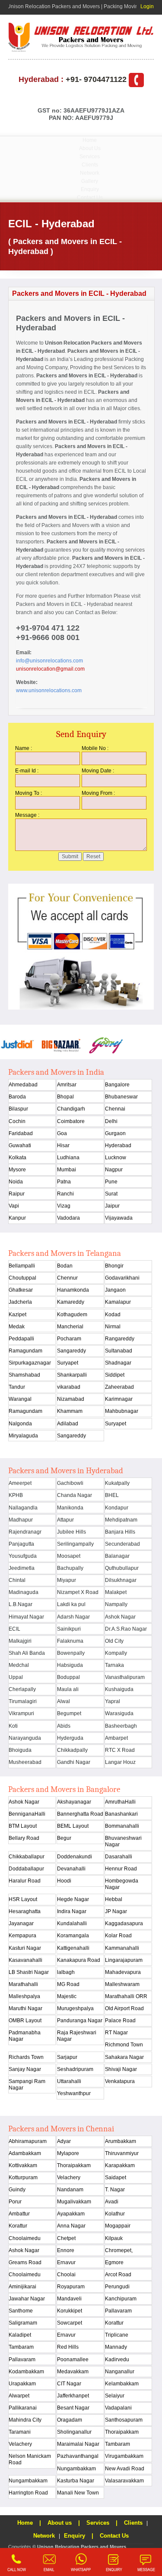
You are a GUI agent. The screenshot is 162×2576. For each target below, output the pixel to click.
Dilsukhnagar (121, 1580)
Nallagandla (23, 1508)
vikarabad (69, 1387)
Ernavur (66, 2262)
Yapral (113, 1701)
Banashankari (121, 1814)
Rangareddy (120, 1339)
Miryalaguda (23, 1436)
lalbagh (66, 1972)
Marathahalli (23, 1984)
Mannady (116, 2347)
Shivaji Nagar (121, 2069)
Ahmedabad (23, 1085)
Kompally (116, 1653)
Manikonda (70, 1508)
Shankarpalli (72, 1375)
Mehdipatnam (121, 1520)
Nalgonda (20, 1424)
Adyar (64, 2141)
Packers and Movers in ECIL (49, 604)
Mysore (17, 1170)
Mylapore (68, 2153)
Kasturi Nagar (25, 1948)
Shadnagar (118, 1363)
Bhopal (65, 1097)
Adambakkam (25, 2153)
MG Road (68, 1984)
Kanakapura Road (79, 1960)
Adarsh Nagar (73, 1617)
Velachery (69, 2178)
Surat (111, 1194)
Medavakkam (73, 2372)
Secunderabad (122, 1544)
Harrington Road (28, 2493)
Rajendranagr (25, 1532)
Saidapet (116, 2178)
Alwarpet (19, 2396)
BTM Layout (23, 1826)
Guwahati (20, 1145)
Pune (111, 1182)
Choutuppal (22, 1278)
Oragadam (70, 2420)
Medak (17, 1327)
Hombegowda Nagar (122, 1884)
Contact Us (90, 198)
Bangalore (117, 1085)
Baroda (17, 1097)
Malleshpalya (24, 1996)
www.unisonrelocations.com (49, 690)
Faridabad (21, 1133)
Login (147, 6)
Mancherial (70, 1327)
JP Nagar (116, 1911)
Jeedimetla (22, 1568)
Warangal (20, 1399)
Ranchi (65, 1194)
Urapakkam (22, 2384)
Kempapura (22, 1936)
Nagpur (114, 1170)
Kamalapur (118, 1302)
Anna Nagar (71, 2226)
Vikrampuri (21, 1713)
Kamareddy (71, 1302)
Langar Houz (120, 1762)
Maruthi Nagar (25, 2008)
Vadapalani (118, 2408)
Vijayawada (119, 1218)
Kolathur (115, 2214)
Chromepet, (119, 2250)
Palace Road (120, 2021)
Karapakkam (120, 2165)
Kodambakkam (26, 2372)
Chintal (17, 1580)
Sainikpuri (69, 1629)
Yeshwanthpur (74, 2093)
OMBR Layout (25, 2021)
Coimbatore (71, 1121)
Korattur (18, 2226)
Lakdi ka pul (71, 1604)
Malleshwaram (122, 1984)
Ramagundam (25, 1351)
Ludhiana (68, 1158)
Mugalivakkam (74, 2202)
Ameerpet (20, 1483)
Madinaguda (24, 1592)
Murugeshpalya (75, 2008)
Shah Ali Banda (27, 1653)
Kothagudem (72, 1315)
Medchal (19, 1665)
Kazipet (17, 1315)
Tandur (17, 1387)
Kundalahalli (72, 1923)
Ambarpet (116, 1738)
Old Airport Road (124, 2008)
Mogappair (118, 2226)
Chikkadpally (72, 1750)
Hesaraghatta (25, 1911)
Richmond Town (124, 2045)
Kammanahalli (122, 1948)
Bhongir (114, 1266)
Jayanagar (21, 1923)
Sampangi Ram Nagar (27, 2085)
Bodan (65, 1266)
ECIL (14, 1629)
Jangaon (115, 1290)
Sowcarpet (70, 2323)
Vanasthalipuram (125, 1677)
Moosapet (69, 1556)
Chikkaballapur (27, 1857)
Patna (64, 1182)
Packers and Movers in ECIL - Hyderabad (87, 376)
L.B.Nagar (21, 1604)
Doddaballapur (26, 1869)
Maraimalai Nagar (78, 2444)
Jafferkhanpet (73, 2396)
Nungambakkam (76, 2469)
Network (90, 173)
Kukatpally (117, 1483)
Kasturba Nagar (76, 2481)
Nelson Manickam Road (30, 2459)
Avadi (112, 2202)
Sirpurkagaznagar (30, 1363)
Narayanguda (25, 1738)
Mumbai (67, 1170)
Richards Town (26, 2057)
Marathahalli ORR (126, 1996)
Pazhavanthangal (78, 2456)
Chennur (67, 1278)
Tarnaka (114, 1665)
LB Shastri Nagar (29, 1972)
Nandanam (70, 2190)
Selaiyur (115, 2396)
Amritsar (67, 1085)
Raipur (17, 1194)
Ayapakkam (71, 2214)
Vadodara (68, 1218)
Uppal (16, 1677)
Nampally (116, 1604)
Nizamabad (71, 1399)
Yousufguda (23, 1556)
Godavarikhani (122, 1278)
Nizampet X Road (78, 1592)
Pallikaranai (23, 2408)
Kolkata (17, 1158)
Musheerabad (25, 1762)
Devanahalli (71, 1869)
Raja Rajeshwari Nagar (77, 2036)
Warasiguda (119, 1713)
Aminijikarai (22, 2287)
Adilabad (68, 1424)
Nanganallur (120, 2372)
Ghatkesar (21, 1290)
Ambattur (19, 2214)
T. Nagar (115, 2190)
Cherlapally (22, 1689)
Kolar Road (118, 1936)
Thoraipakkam (74, 2165)
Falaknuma (70, 1641)
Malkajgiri (20, 1641)
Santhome (21, 2311)
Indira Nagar (72, 1911)
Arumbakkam (121, 2141)
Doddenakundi (75, 1857)
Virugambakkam (124, 2456)
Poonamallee (73, 2360)
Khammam (70, 1411)
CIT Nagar (69, 2384)
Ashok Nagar (120, 1617)
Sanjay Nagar (25, 2069)
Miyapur (67, 1580)
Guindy (17, 2190)
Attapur (65, 1520)
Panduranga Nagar (80, 2021)
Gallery (90, 181)
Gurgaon (115, 1133)
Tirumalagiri (23, 1701)
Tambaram (21, 2347)
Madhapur (21, 1520)
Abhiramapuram (28, 2141)
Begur (64, 1838)
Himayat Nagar (26, 1617)
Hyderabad (118, 1145)
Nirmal (113, 1327)
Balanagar (117, 1556)
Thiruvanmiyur (122, 2153)
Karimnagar (119, 1399)
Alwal (64, 1701)
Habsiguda (70, 1665)
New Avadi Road (125, 2469)
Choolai (66, 2275)
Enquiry (90, 189)
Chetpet (66, 2238)
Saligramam (23, 2323)
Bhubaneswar (121, 1097)
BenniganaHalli (27, 1814)
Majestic (67, 1996)
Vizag (64, 1206)
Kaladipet (20, 2335)
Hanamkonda (73, 1290)
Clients (90, 165)
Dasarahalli (119, 1857)
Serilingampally (75, 1544)
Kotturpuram (23, 2178)
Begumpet (69, 1713)
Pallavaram (118, 2311)
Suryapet (68, 1363)
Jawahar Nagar (27, 2299)
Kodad (113, 1315)
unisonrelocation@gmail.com (50, 669)
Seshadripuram (75, 2069)
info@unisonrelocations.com (49, 661)
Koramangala (73, 1936)
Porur (15, 2202)
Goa (62, 1133)
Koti (13, 1726)
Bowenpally (71, 1653)
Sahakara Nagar (124, 2057)
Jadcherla (20, 1302)
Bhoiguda (20, 1750)
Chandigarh (71, 1109)
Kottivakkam (23, 2165)
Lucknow (116, 1158)
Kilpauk (114, 2238)
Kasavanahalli (25, 1960)
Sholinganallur (74, 2432)
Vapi (14, 1206)
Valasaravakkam (124, 2481)
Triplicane (117, 2335)
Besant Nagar (73, 2408)
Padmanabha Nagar (25, 2036)
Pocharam (69, 1339)
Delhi (111, 1121)
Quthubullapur (122, 1568)
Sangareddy (71, 1351)
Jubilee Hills (71, 1532)
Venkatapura (120, 2081)
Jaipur (112, 1206)
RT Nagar (116, 2033)
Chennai (115, 1109)
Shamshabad (24, 1375)
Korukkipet (70, 2311)
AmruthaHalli (120, 1802)
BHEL (112, 1495)
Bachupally (70, 1568)
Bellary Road (24, 1838)
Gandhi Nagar (74, 1762)
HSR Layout (23, 1899)
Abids (64, 1726)
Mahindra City (25, 2420)
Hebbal (114, 1899)
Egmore (114, 2262)
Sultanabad (119, 1351)
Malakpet (116, 1592)
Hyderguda (70, 1738)
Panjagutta (21, 1544)
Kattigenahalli (73, 1948)
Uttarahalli (69, 2081)
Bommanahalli (122, 1826)
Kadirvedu (117, 2360)
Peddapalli (21, 1339)
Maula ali (68, 1689)
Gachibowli (70, 1483)
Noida (16, 1182)
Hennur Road (121, 1869)
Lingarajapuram (124, 1960)
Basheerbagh (121, 1726)
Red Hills (68, 2347)
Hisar (63, 1145)
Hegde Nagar (73, 1899)
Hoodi (64, 1881)
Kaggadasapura (124, 1923)
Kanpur (17, 1218)
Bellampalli (22, 1266)
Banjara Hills (120, 1532)
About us (60, 2523)
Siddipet (115, 1375)
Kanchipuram (121, 2299)
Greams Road (25, 2262)
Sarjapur (67, 2057)
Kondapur (117, 1508)
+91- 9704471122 (96, 79)
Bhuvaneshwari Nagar (123, 1841)
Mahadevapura (123, 1972)
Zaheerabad (119, 1387)
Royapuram (71, 2287)
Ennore (66, 2250)
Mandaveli (69, 2299)
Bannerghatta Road (80, 1814)
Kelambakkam (122, 2384)
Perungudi (117, 2287)
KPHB (16, 1495)
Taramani (20, 2432)
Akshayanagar (74, 1802)
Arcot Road (118, 2275)
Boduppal (68, 1677)
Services (90, 157)
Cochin (17, 1121)
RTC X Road (120, 1750)
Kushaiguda (119, 1689)
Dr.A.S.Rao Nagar (126, 1629)
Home (90, 140)
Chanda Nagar (75, 1495)
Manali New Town (78, 2493)
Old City (114, 1641)
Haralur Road (25, 1881)
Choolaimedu (25, 2238)
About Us (90, 148)
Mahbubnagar (122, 1411)
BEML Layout (73, 1826)
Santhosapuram (124, 2420)
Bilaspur (18, 1109)
